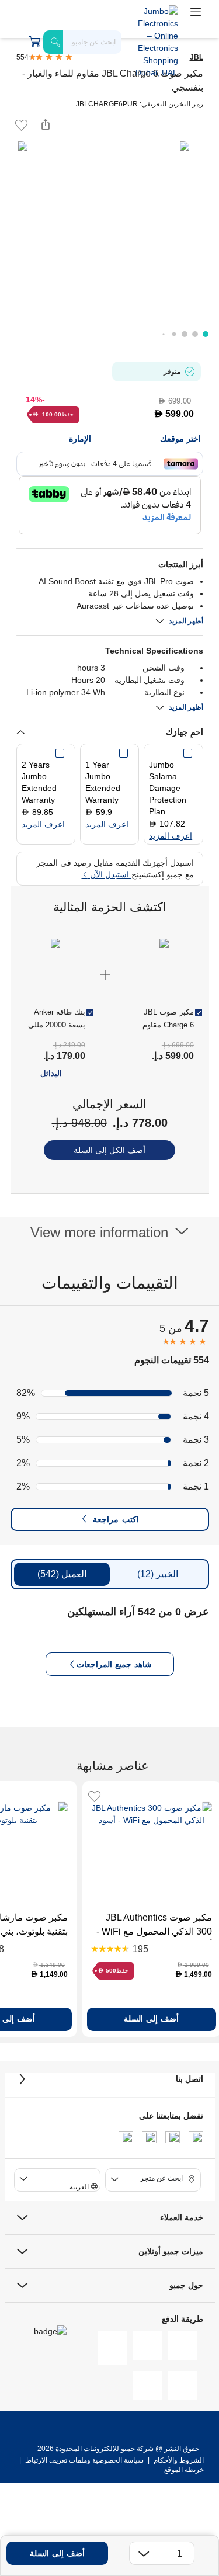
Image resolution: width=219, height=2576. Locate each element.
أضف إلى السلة (57, 2553)
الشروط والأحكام (178, 2460)
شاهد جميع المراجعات (114, 1664)
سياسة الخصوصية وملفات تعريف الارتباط (84, 2460)
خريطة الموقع (184, 2470)
